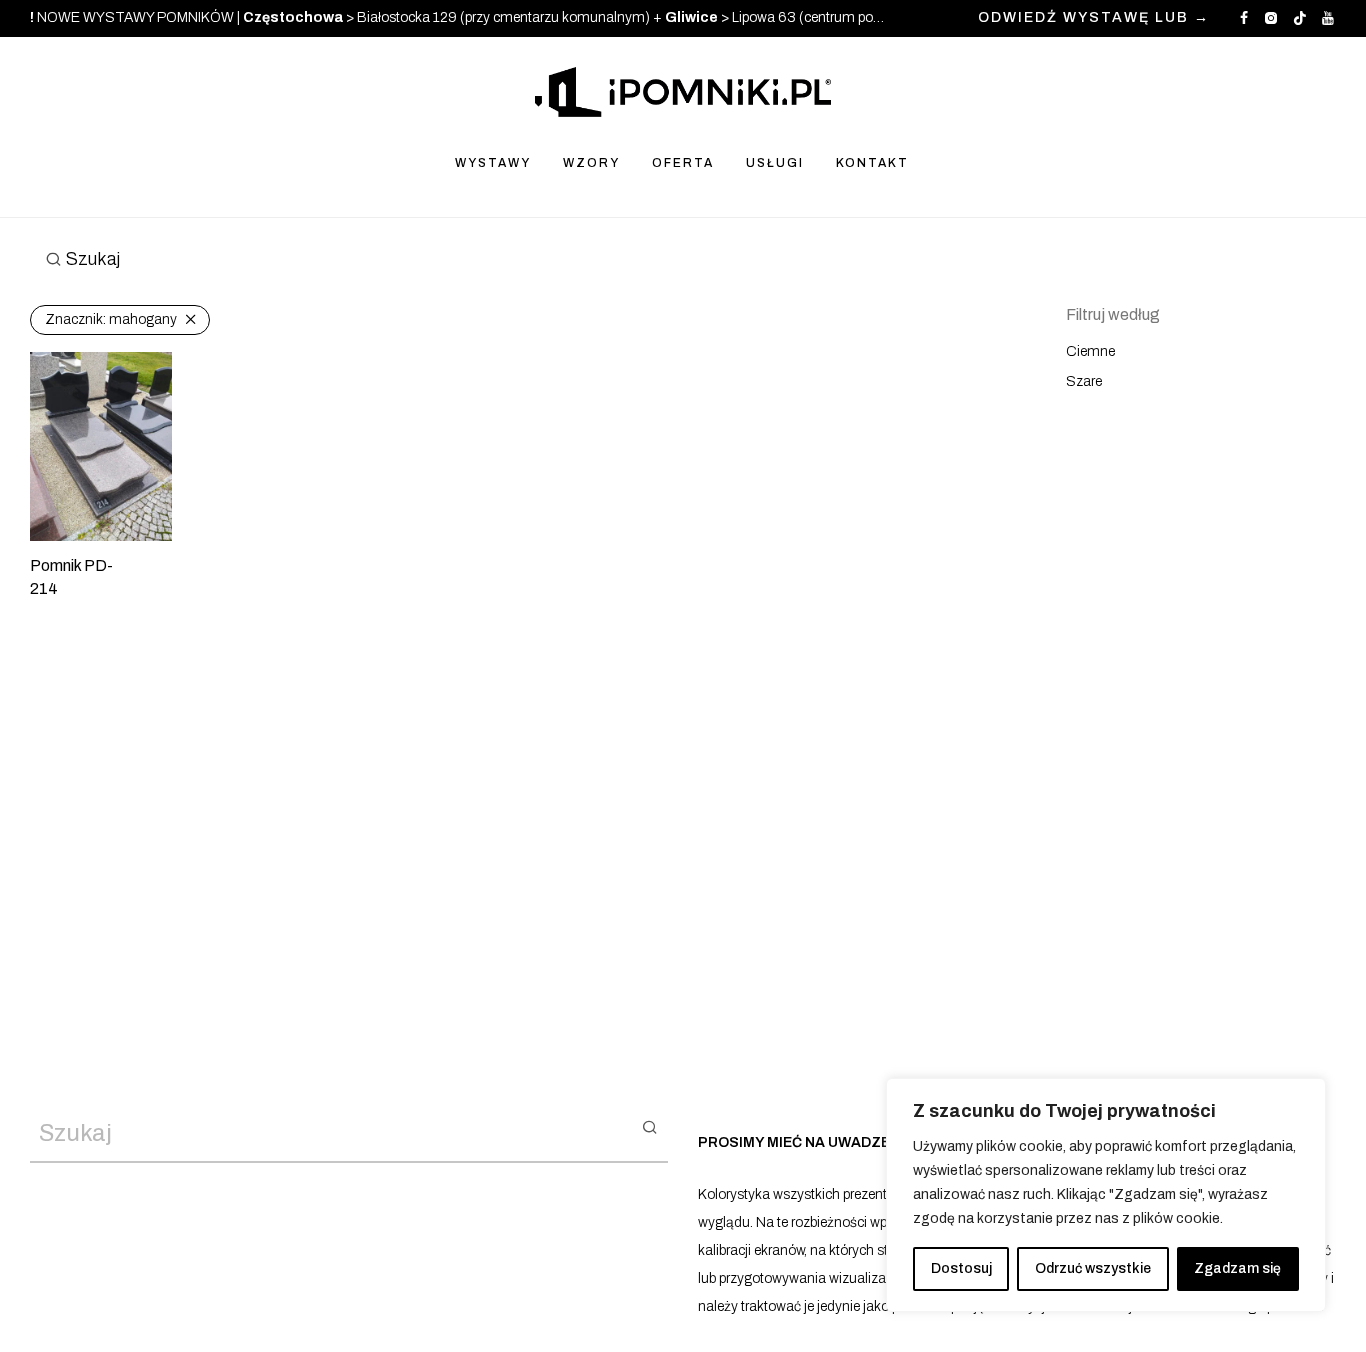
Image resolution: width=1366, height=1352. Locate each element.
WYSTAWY (493, 163)
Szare (1084, 381)
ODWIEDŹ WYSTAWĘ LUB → (1094, 18)
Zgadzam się (1237, 1268)
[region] (1106, 1195)
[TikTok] (1300, 17)
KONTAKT (872, 163)
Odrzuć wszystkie (1093, 1268)
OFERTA (683, 163)
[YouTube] (1329, 17)
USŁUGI (775, 163)
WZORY (591, 163)
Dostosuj (961, 1268)
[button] (649, 1126)
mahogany (111, 319)
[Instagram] (1270, 17)
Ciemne (1090, 351)
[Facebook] (1244, 17)
